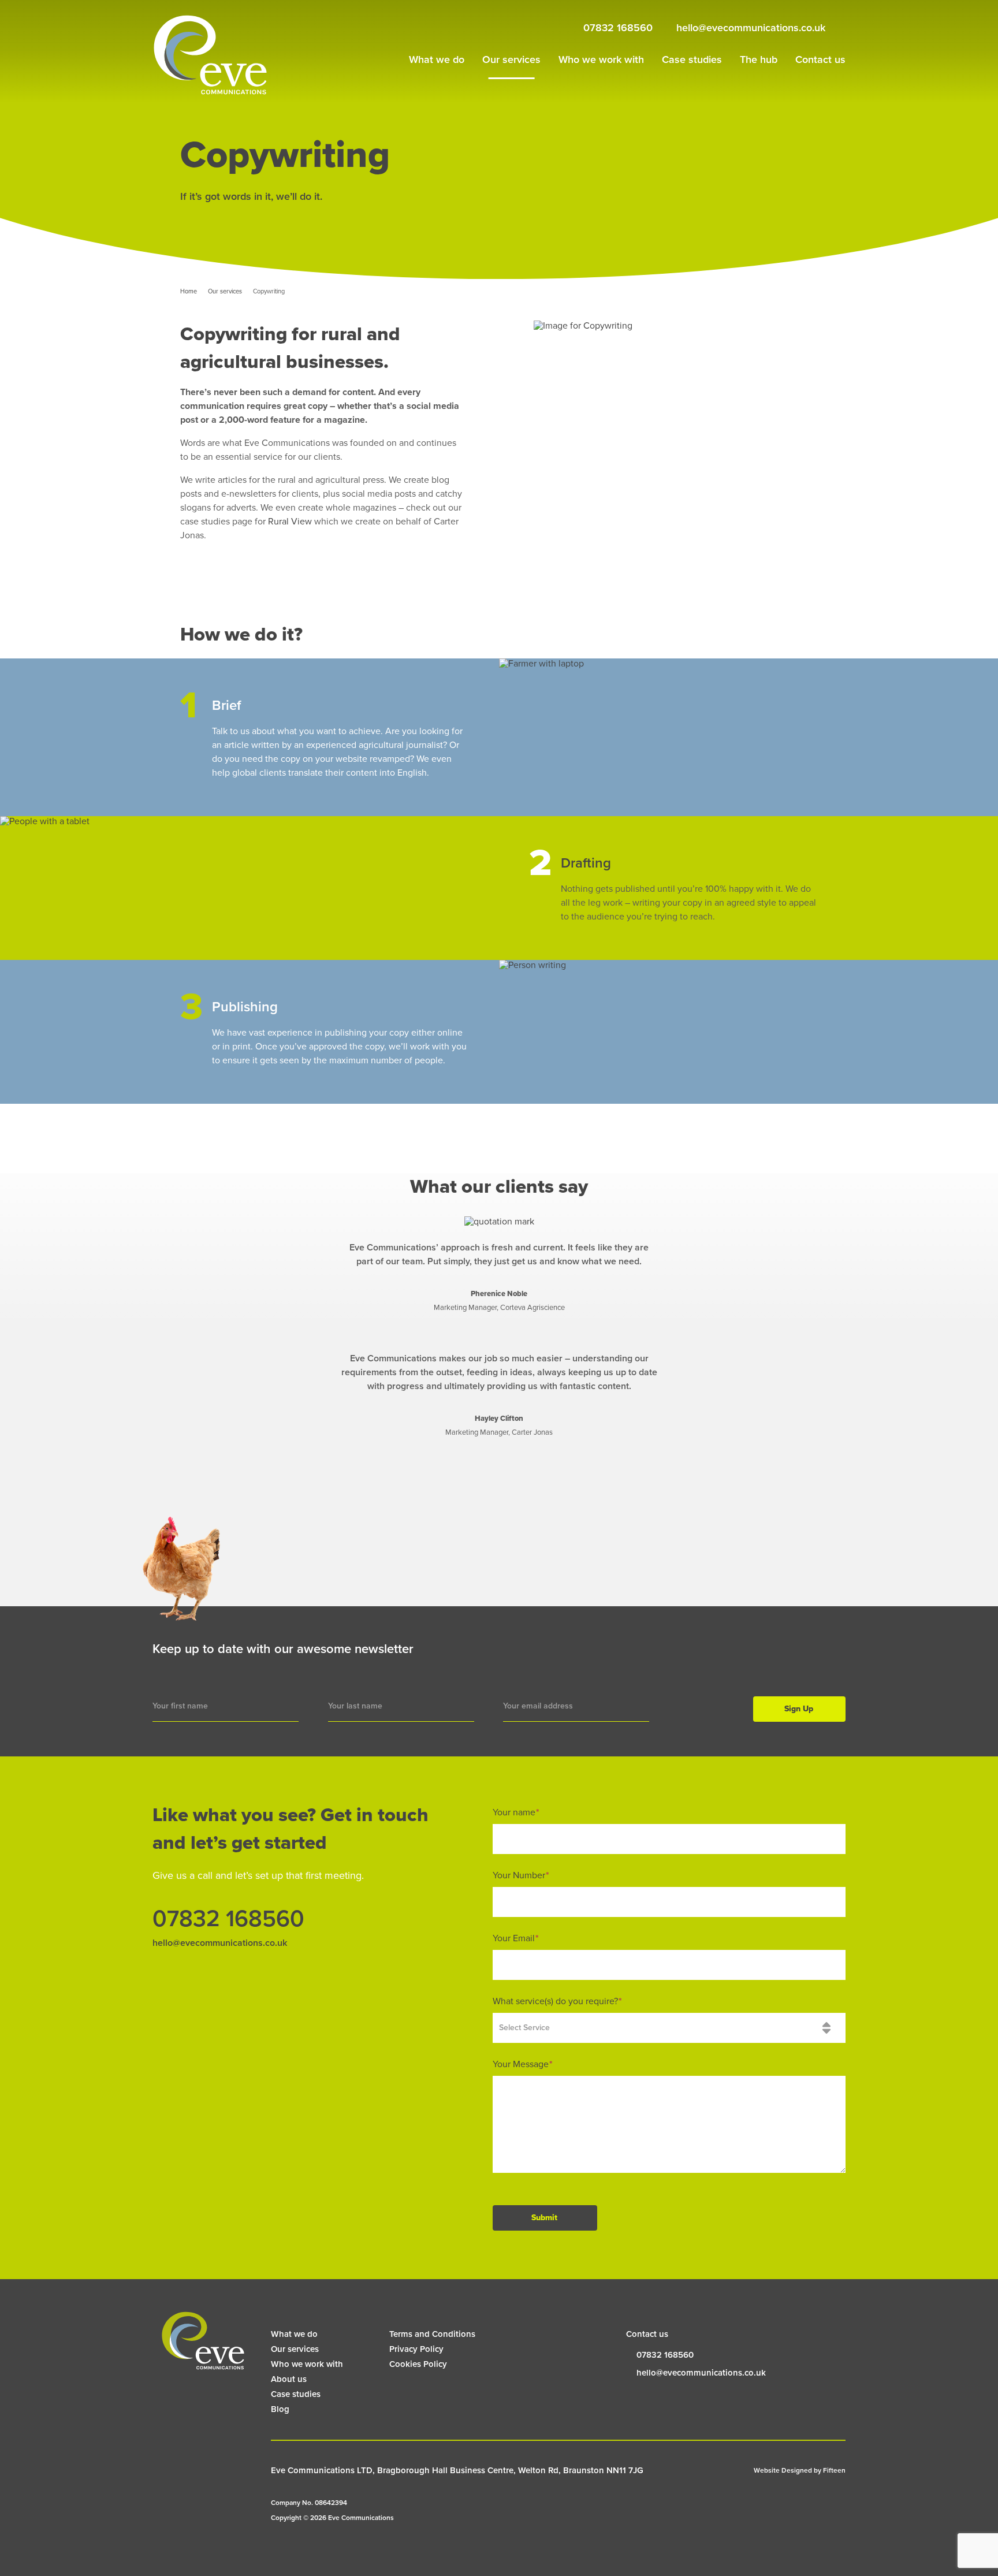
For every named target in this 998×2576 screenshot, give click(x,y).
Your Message (523, 2064)
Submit (544, 2218)
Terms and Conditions (432, 2334)
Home (189, 291)
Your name (516, 1812)
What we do (437, 59)
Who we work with (601, 59)
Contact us (820, 59)
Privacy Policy (416, 2349)
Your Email (516, 1938)
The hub (759, 59)
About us (289, 2379)
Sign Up (799, 1709)
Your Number (521, 1875)
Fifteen (834, 2470)
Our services (511, 59)
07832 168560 (618, 28)
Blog (280, 2409)
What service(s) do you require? (557, 2001)
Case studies (692, 59)
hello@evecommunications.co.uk (751, 28)
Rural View (290, 522)
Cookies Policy (418, 2364)
